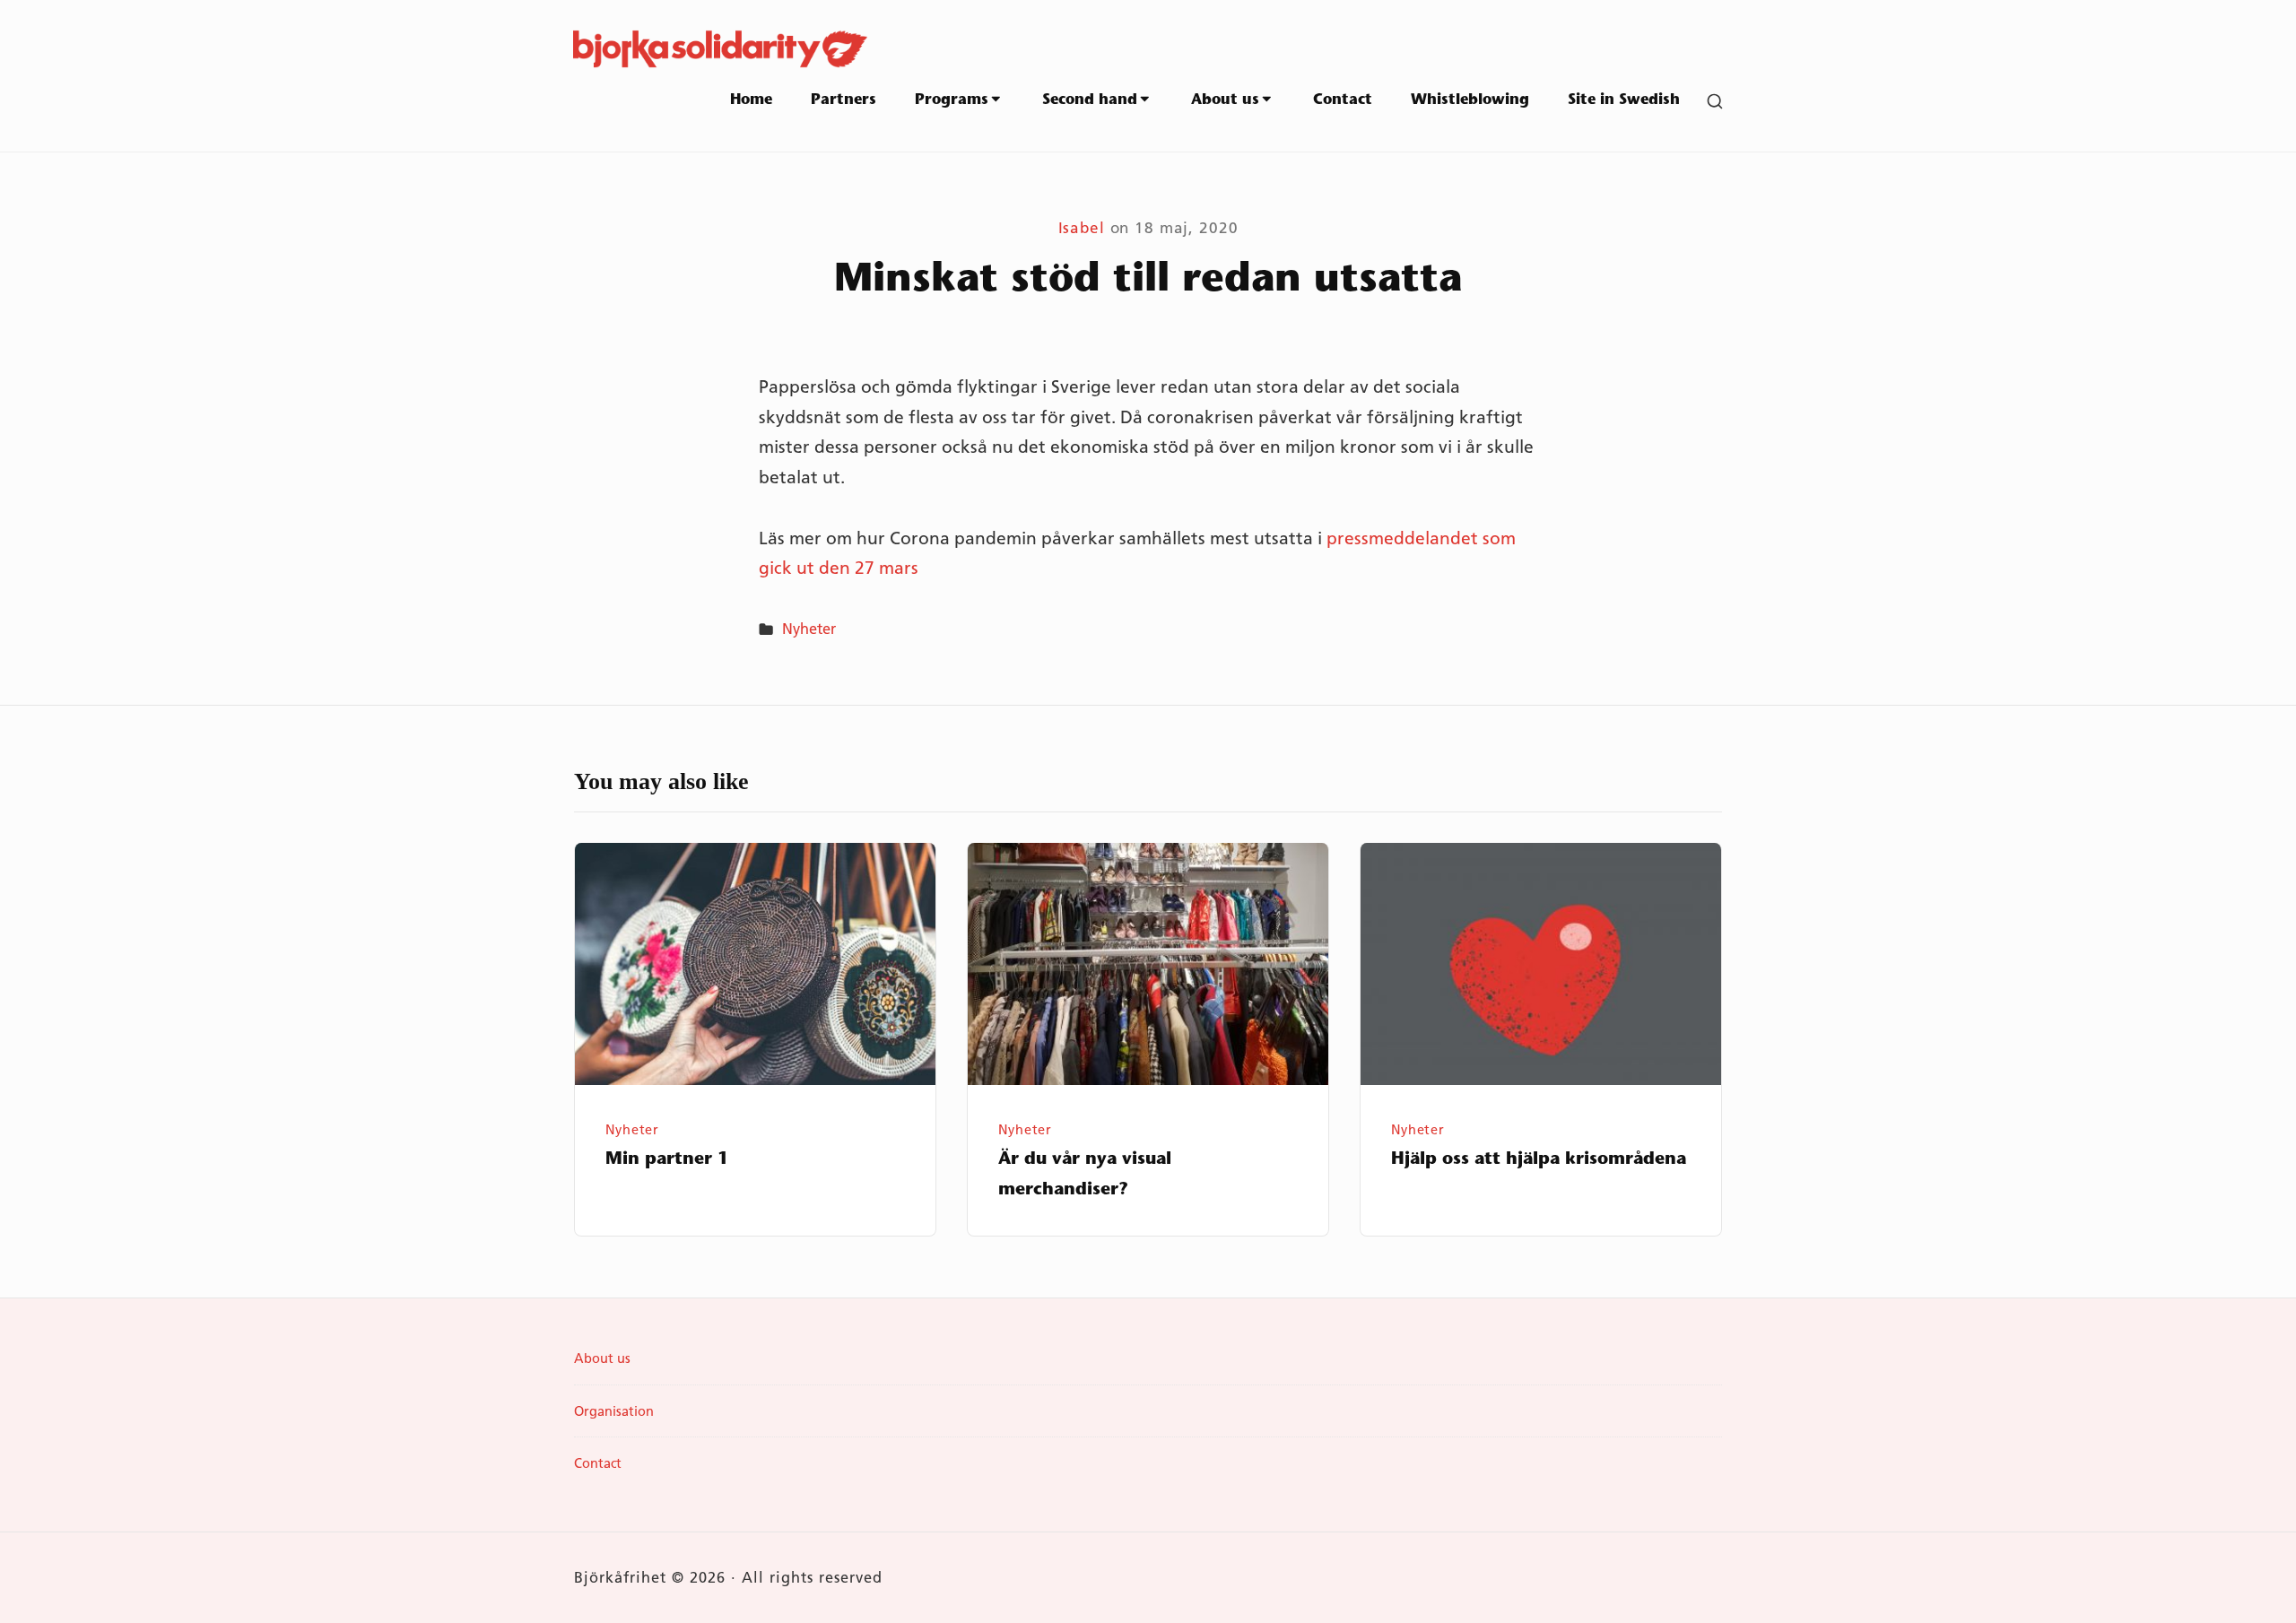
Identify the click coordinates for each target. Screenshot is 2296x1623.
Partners (844, 100)
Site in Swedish (1624, 100)
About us (1225, 100)
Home (751, 100)
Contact (1343, 100)
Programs (952, 100)
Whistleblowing (1470, 100)
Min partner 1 (667, 1160)
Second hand (1090, 100)
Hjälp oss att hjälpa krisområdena (1539, 1160)
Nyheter (809, 629)
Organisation (614, 1411)
